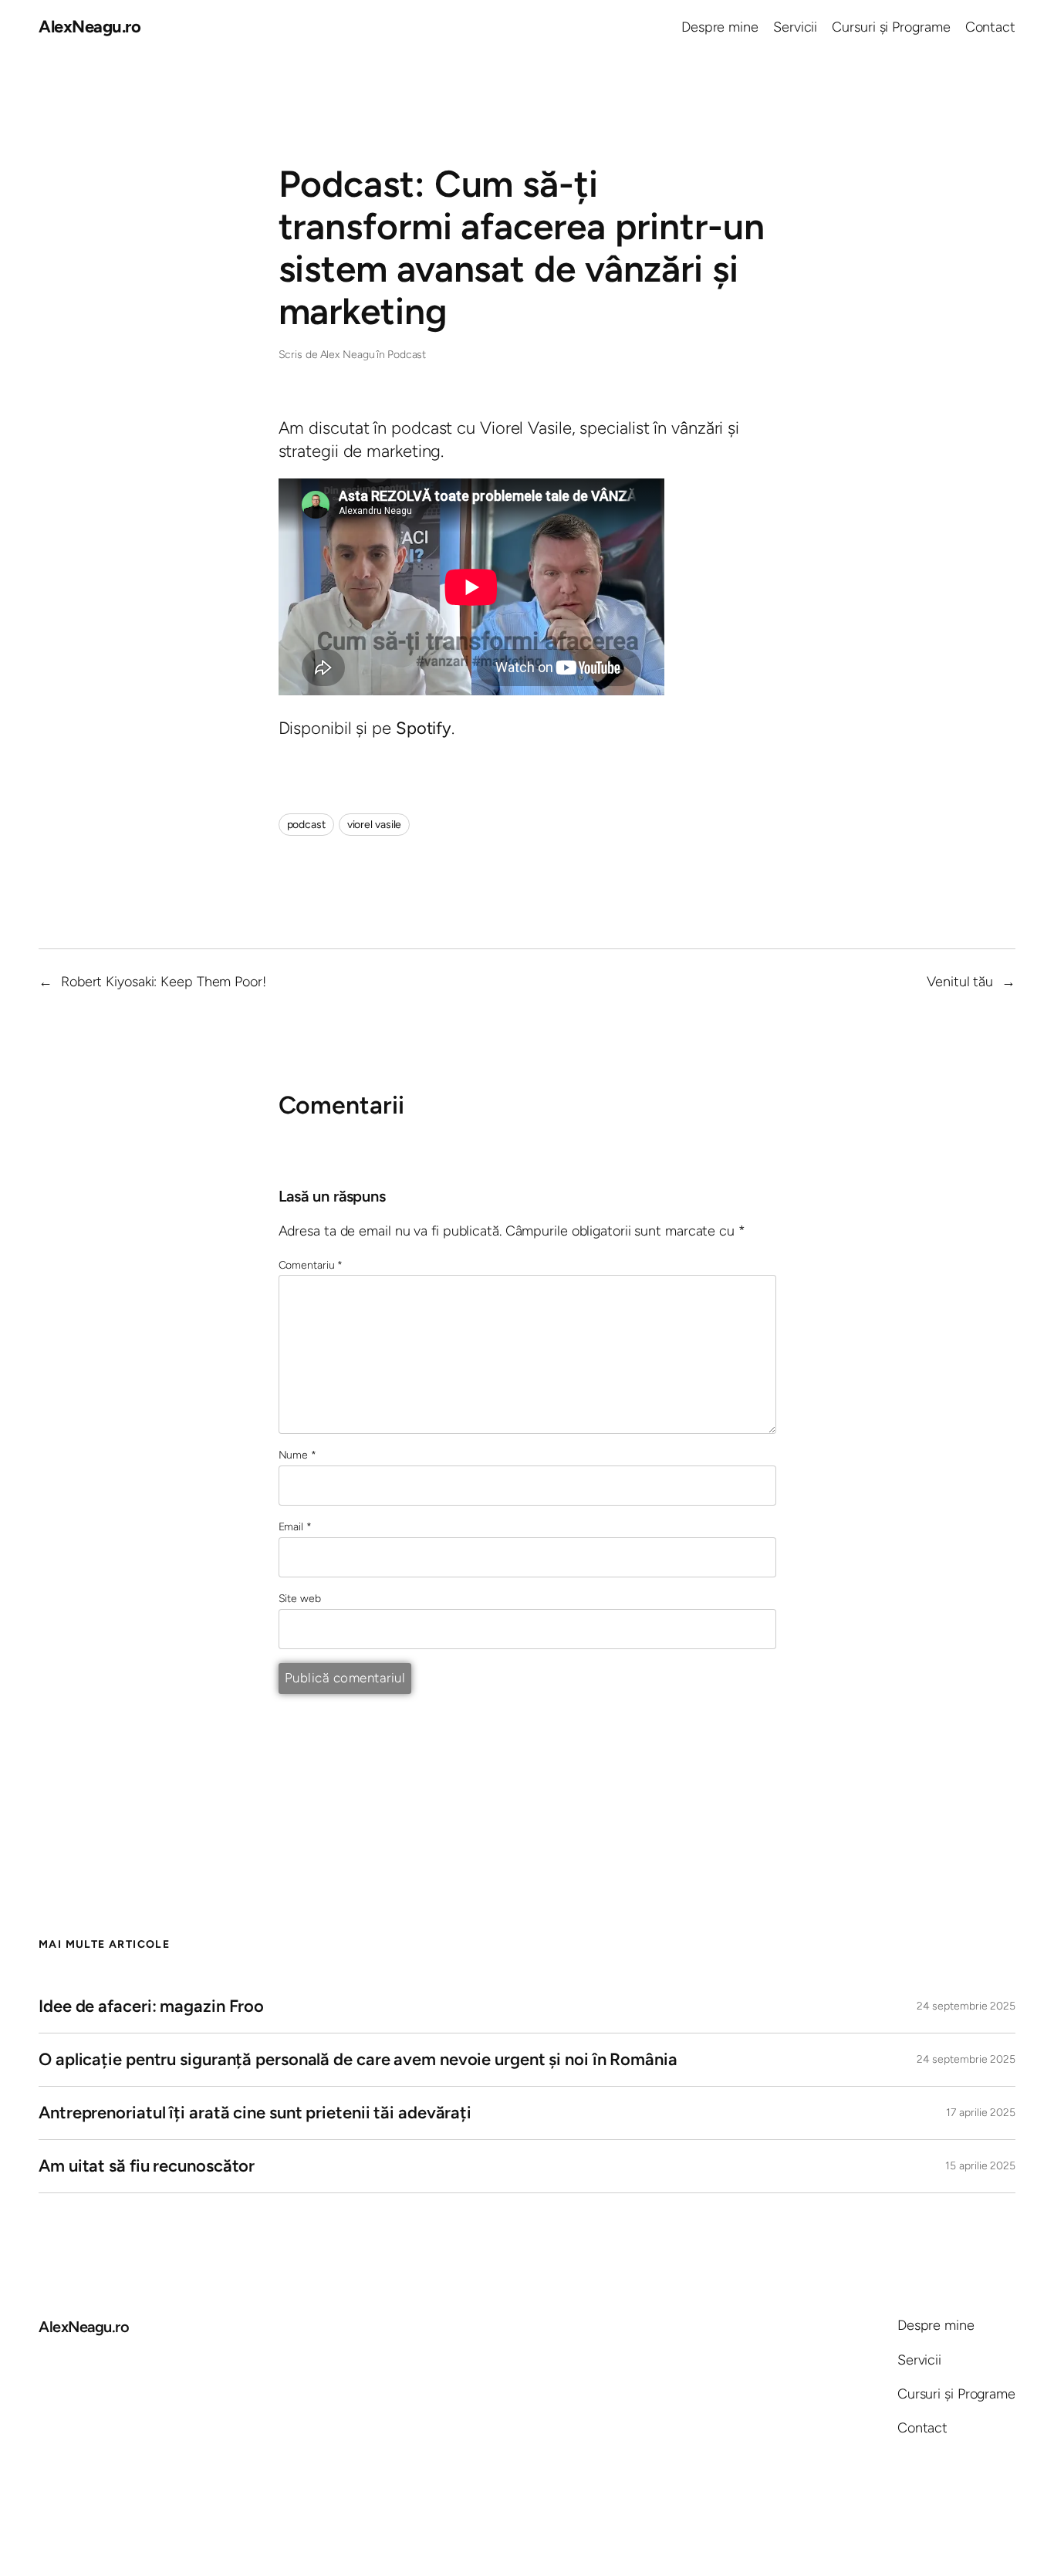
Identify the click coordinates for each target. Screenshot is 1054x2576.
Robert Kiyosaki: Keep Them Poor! (164, 982)
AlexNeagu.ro (90, 27)
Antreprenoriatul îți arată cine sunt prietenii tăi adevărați (255, 2113)
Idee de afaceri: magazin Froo (151, 2006)
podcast (306, 825)
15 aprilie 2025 (980, 2166)
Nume (297, 1455)
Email (295, 1527)
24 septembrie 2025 (966, 2006)
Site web (300, 1599)
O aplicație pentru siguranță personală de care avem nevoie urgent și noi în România (358, 2059)
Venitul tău (960, 982)
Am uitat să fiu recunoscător (147, 2166)
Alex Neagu (348, 355)
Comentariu (311, 1265)
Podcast (407, 355)
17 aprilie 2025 (981, 2113)
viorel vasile (375, 825)
